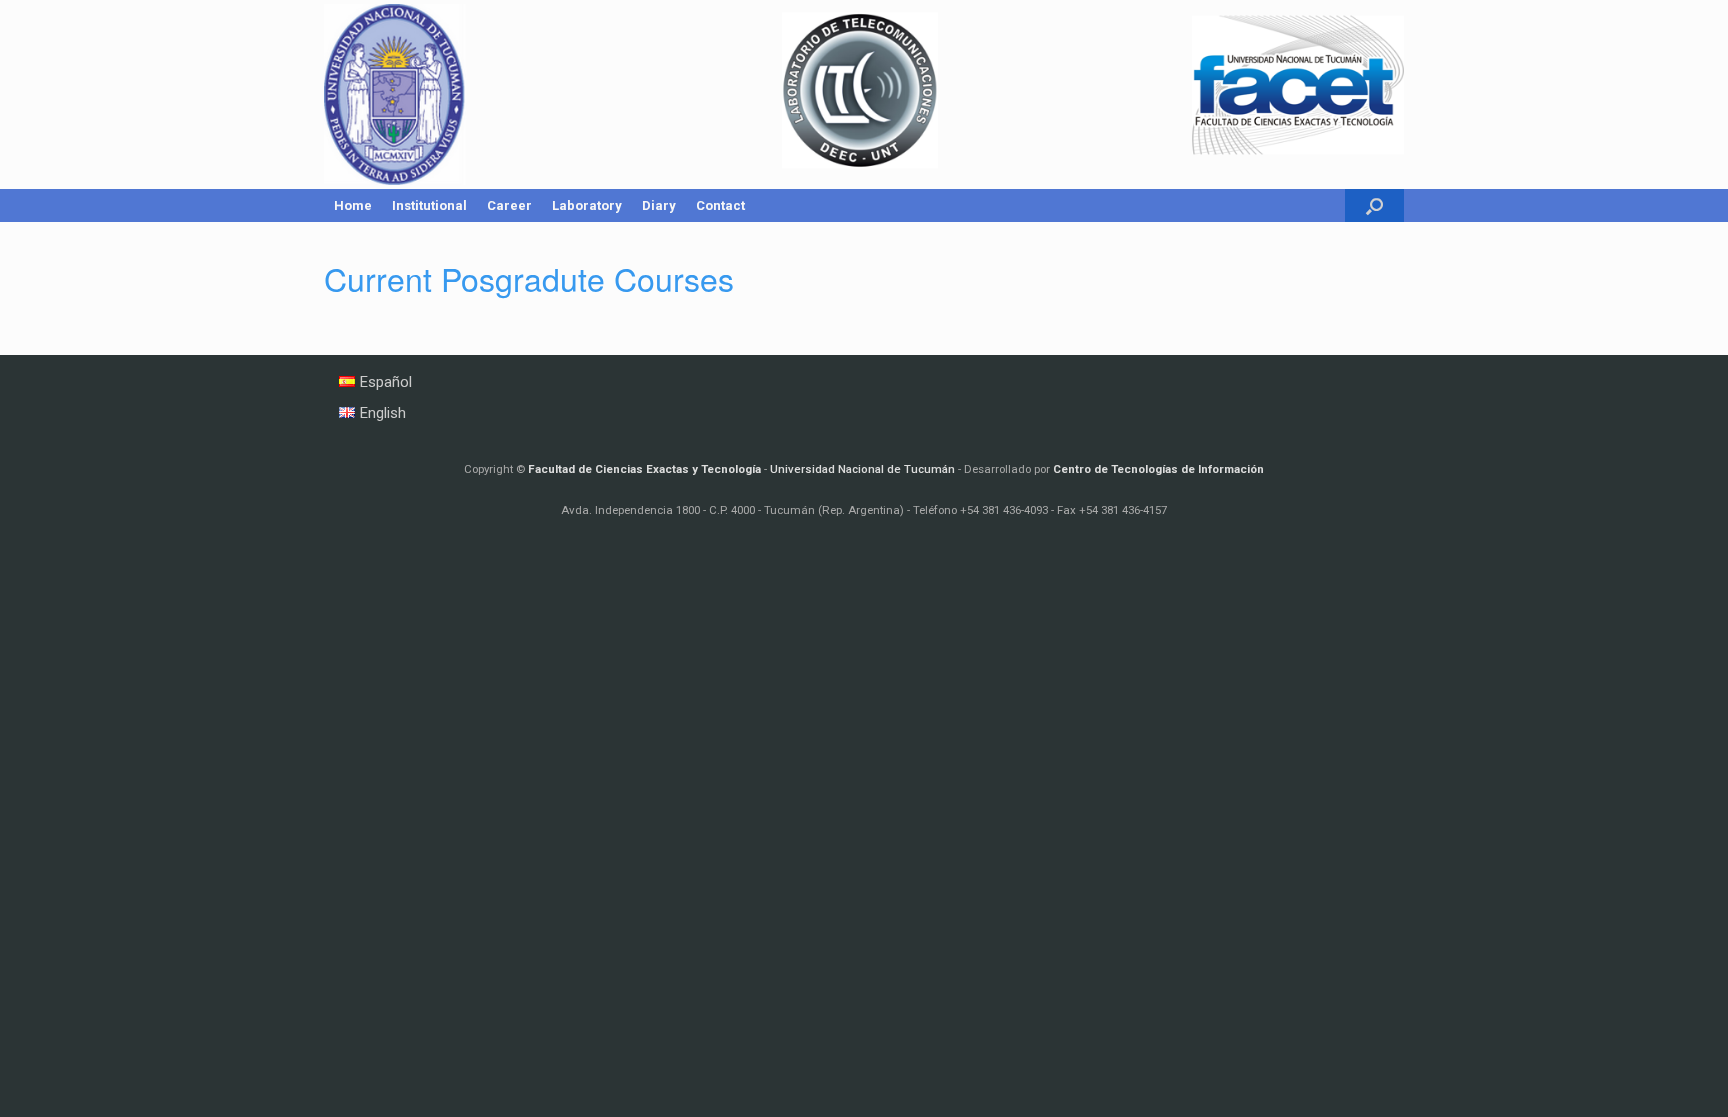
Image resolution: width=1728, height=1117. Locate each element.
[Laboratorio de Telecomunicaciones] (864, 94)
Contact (720, 205)
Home (353, 205)
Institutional (429, 205)
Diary (659, 205)
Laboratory (587, 205)
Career (509, 205)
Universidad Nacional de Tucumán (862, 469)
